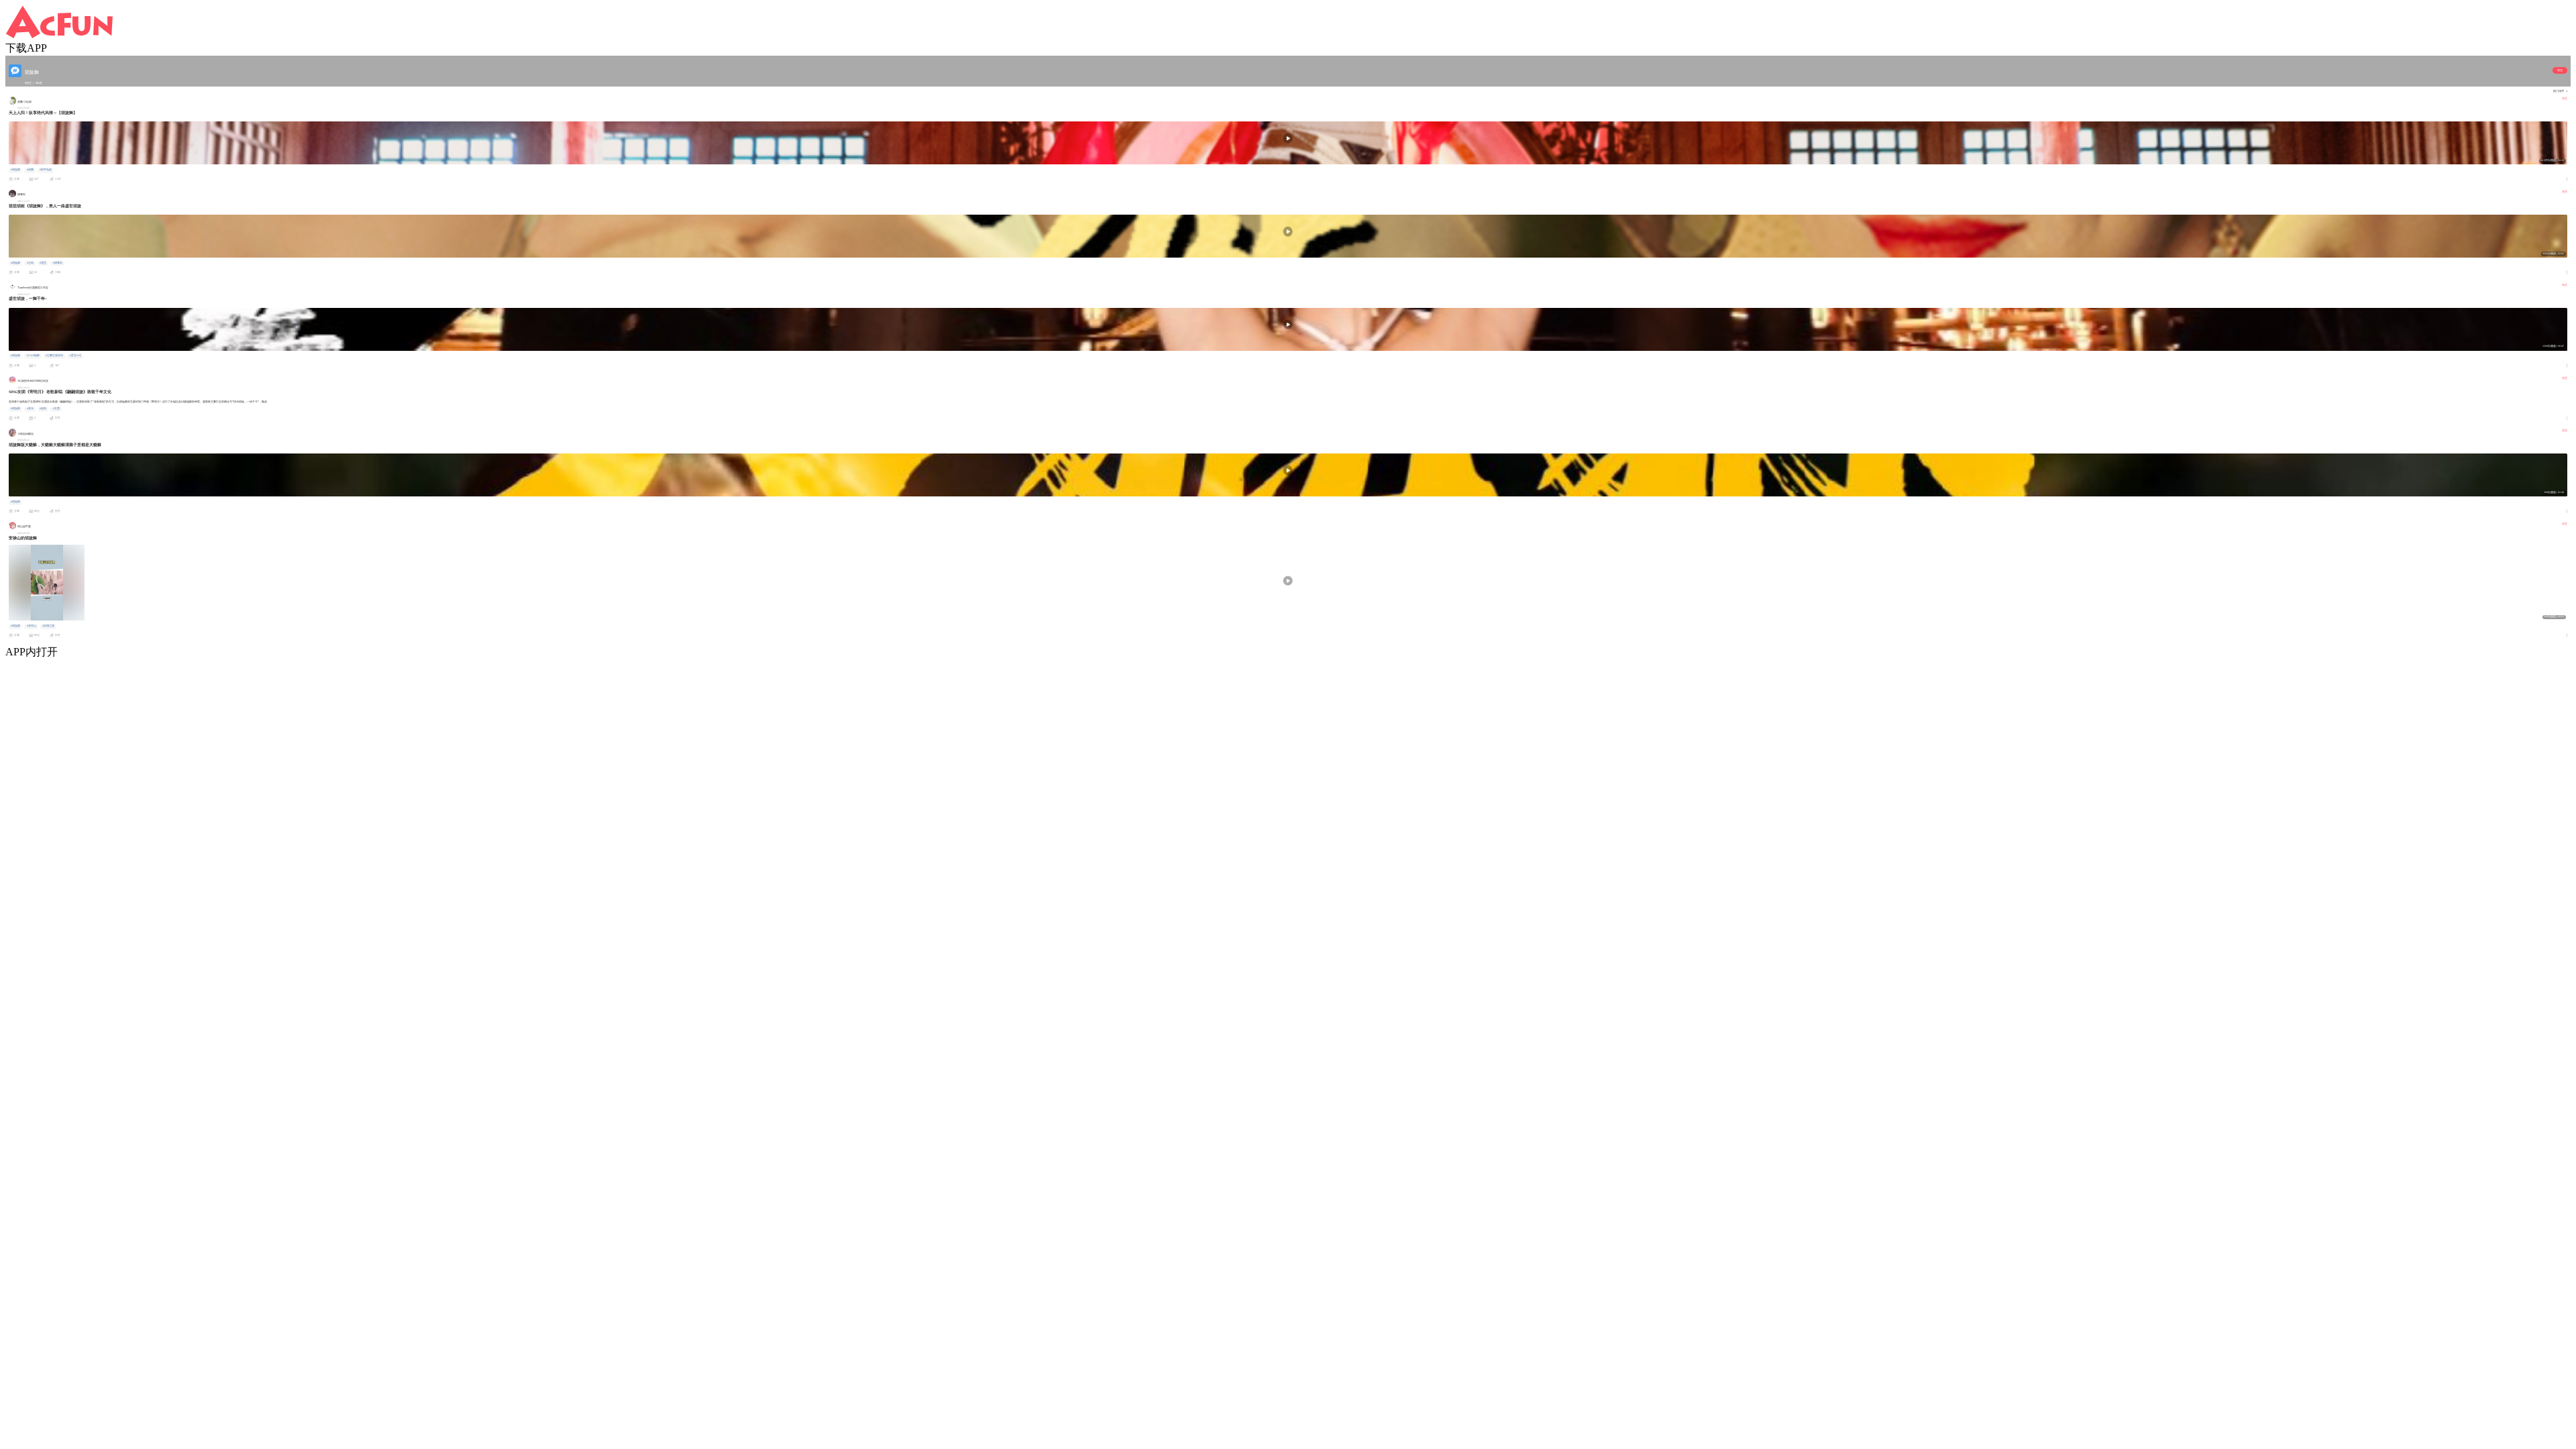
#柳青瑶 (58, 263)
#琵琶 (43, 263)
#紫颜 (30, 170)
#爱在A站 (75, 356)
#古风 (30, 263)
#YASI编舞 (33, 356)
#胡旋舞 (15, 170)
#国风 (43, 409)
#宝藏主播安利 (54, 356)
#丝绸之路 (48, 626)
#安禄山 (32, 626)
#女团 (56, 409)
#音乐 (30, 409)
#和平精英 (46, 170)
